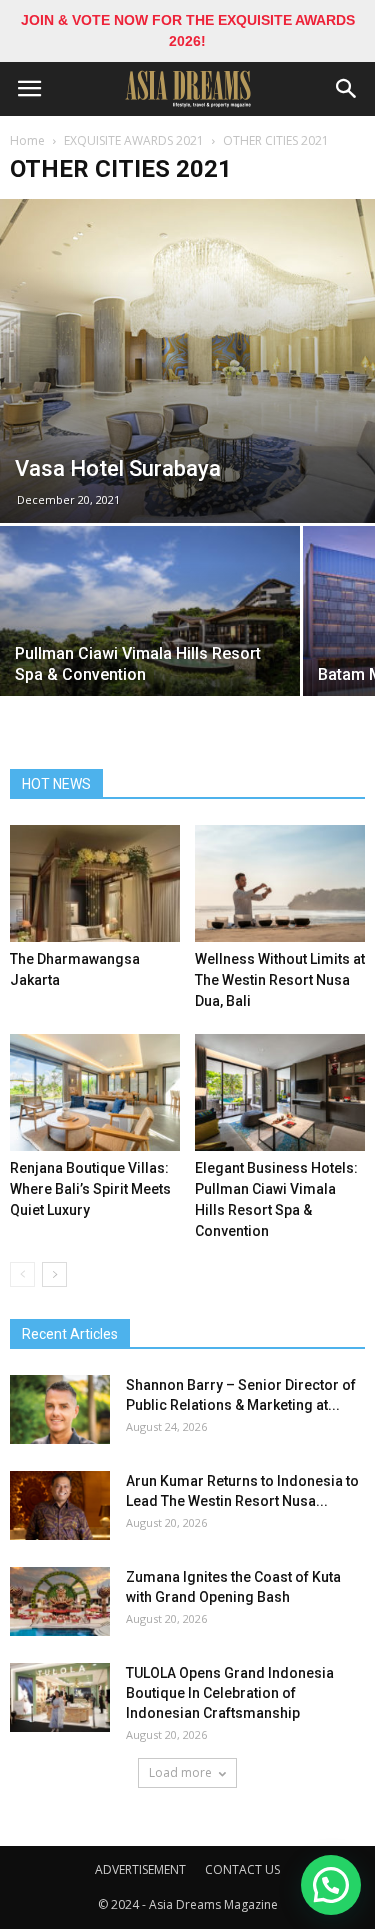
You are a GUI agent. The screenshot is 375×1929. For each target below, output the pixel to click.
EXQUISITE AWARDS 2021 (134, 140)
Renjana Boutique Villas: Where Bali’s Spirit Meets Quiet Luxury (90, 1189)
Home (27, 140)
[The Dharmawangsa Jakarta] (95, 883)
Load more (180, 1772)
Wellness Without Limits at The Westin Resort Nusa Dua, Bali (280, 980)
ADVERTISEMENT (140, 1869)
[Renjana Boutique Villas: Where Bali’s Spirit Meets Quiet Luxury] (95, 1092)
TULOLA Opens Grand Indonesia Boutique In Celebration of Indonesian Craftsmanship (230, 1693)
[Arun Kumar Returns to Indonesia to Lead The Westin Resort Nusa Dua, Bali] (60, 1505)
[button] (347, 89)
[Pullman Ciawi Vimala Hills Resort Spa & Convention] (150, 638)
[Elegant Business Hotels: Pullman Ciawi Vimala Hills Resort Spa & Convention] (280, 1092)
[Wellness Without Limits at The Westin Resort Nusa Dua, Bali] (280, 883)
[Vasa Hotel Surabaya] (187, 361)
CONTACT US (242, 1869)
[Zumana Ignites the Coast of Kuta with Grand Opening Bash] (60, 1601)
